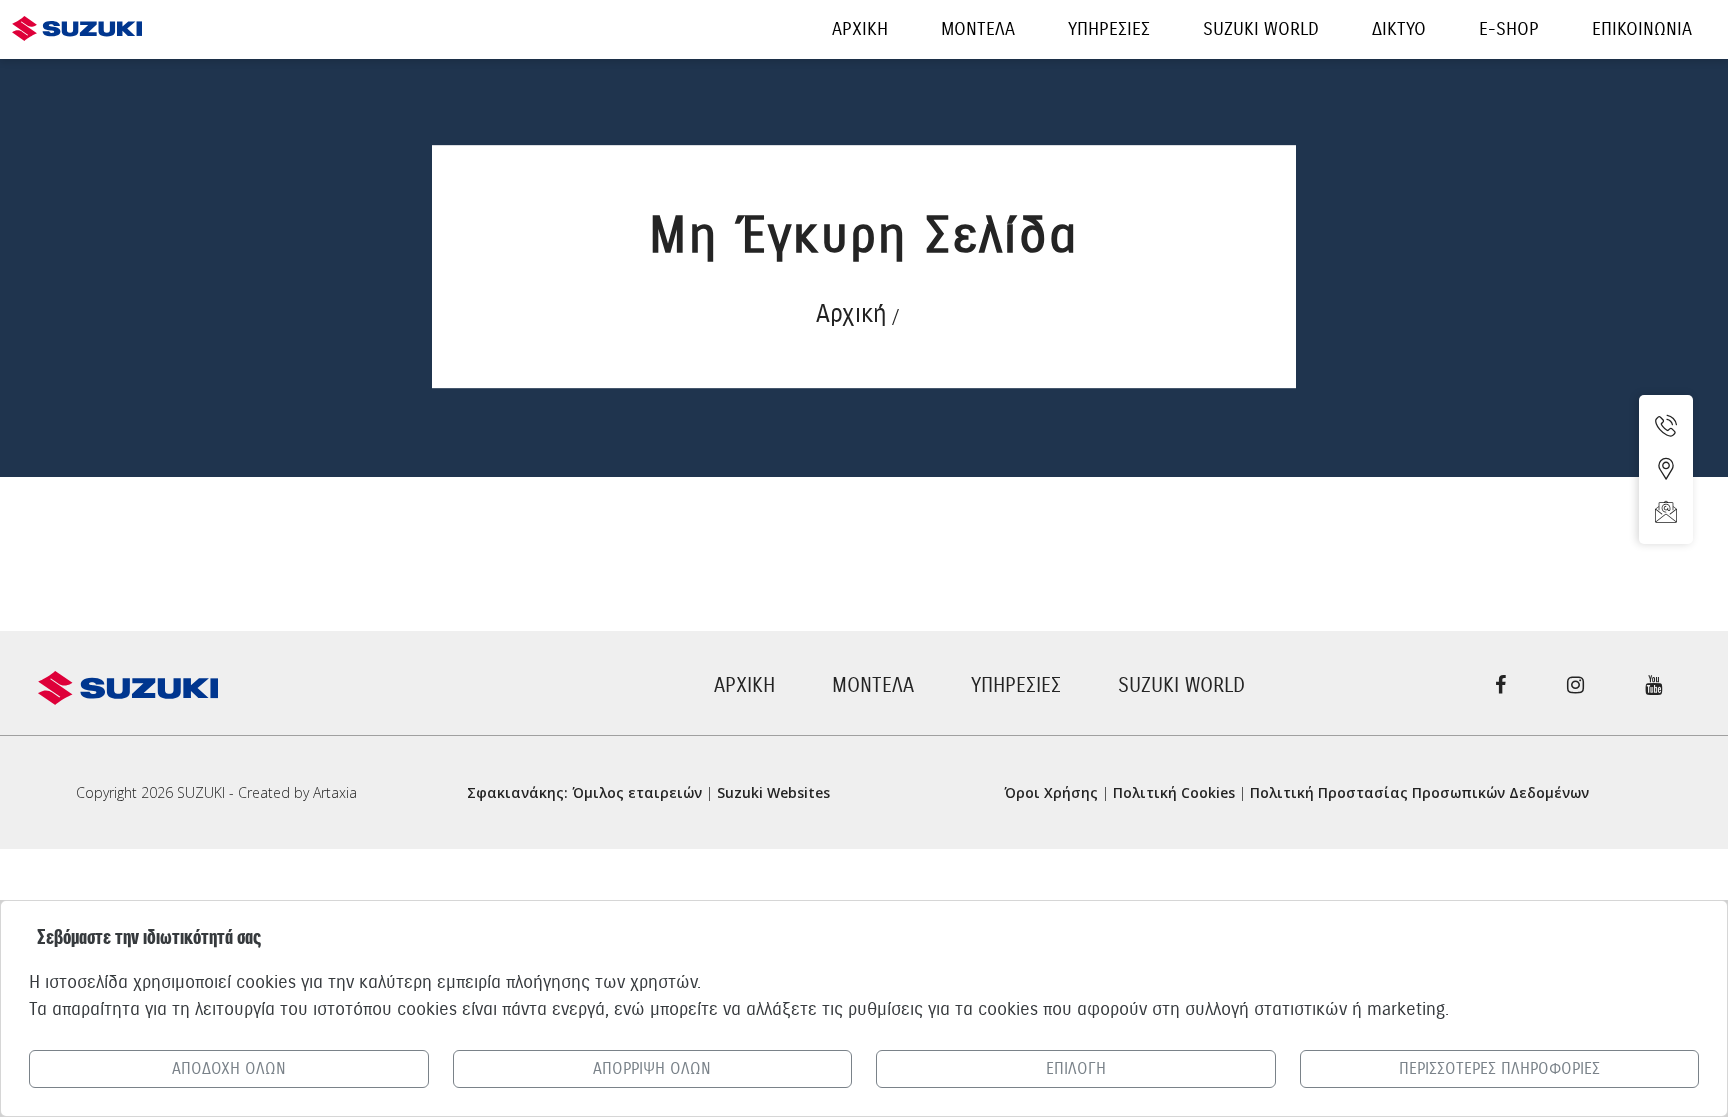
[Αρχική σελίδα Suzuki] (77, 17)
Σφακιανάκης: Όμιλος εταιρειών (584, 792)
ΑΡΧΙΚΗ (744, 685)
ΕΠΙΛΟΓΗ (1076, 1069)
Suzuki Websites (773, 792)
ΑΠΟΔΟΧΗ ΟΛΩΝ (229, 1069)
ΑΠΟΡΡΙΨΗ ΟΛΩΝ (652, 1069)
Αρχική (851, 313)
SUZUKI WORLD (1181, 685)
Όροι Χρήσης (1051, 792)
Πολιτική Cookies (1174, 792)
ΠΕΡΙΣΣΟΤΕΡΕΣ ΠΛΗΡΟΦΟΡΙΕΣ (1499, 1069)
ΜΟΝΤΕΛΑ (873, 685)
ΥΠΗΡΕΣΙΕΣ (1016, 685)
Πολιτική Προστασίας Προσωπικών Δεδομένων (1419, 792)
